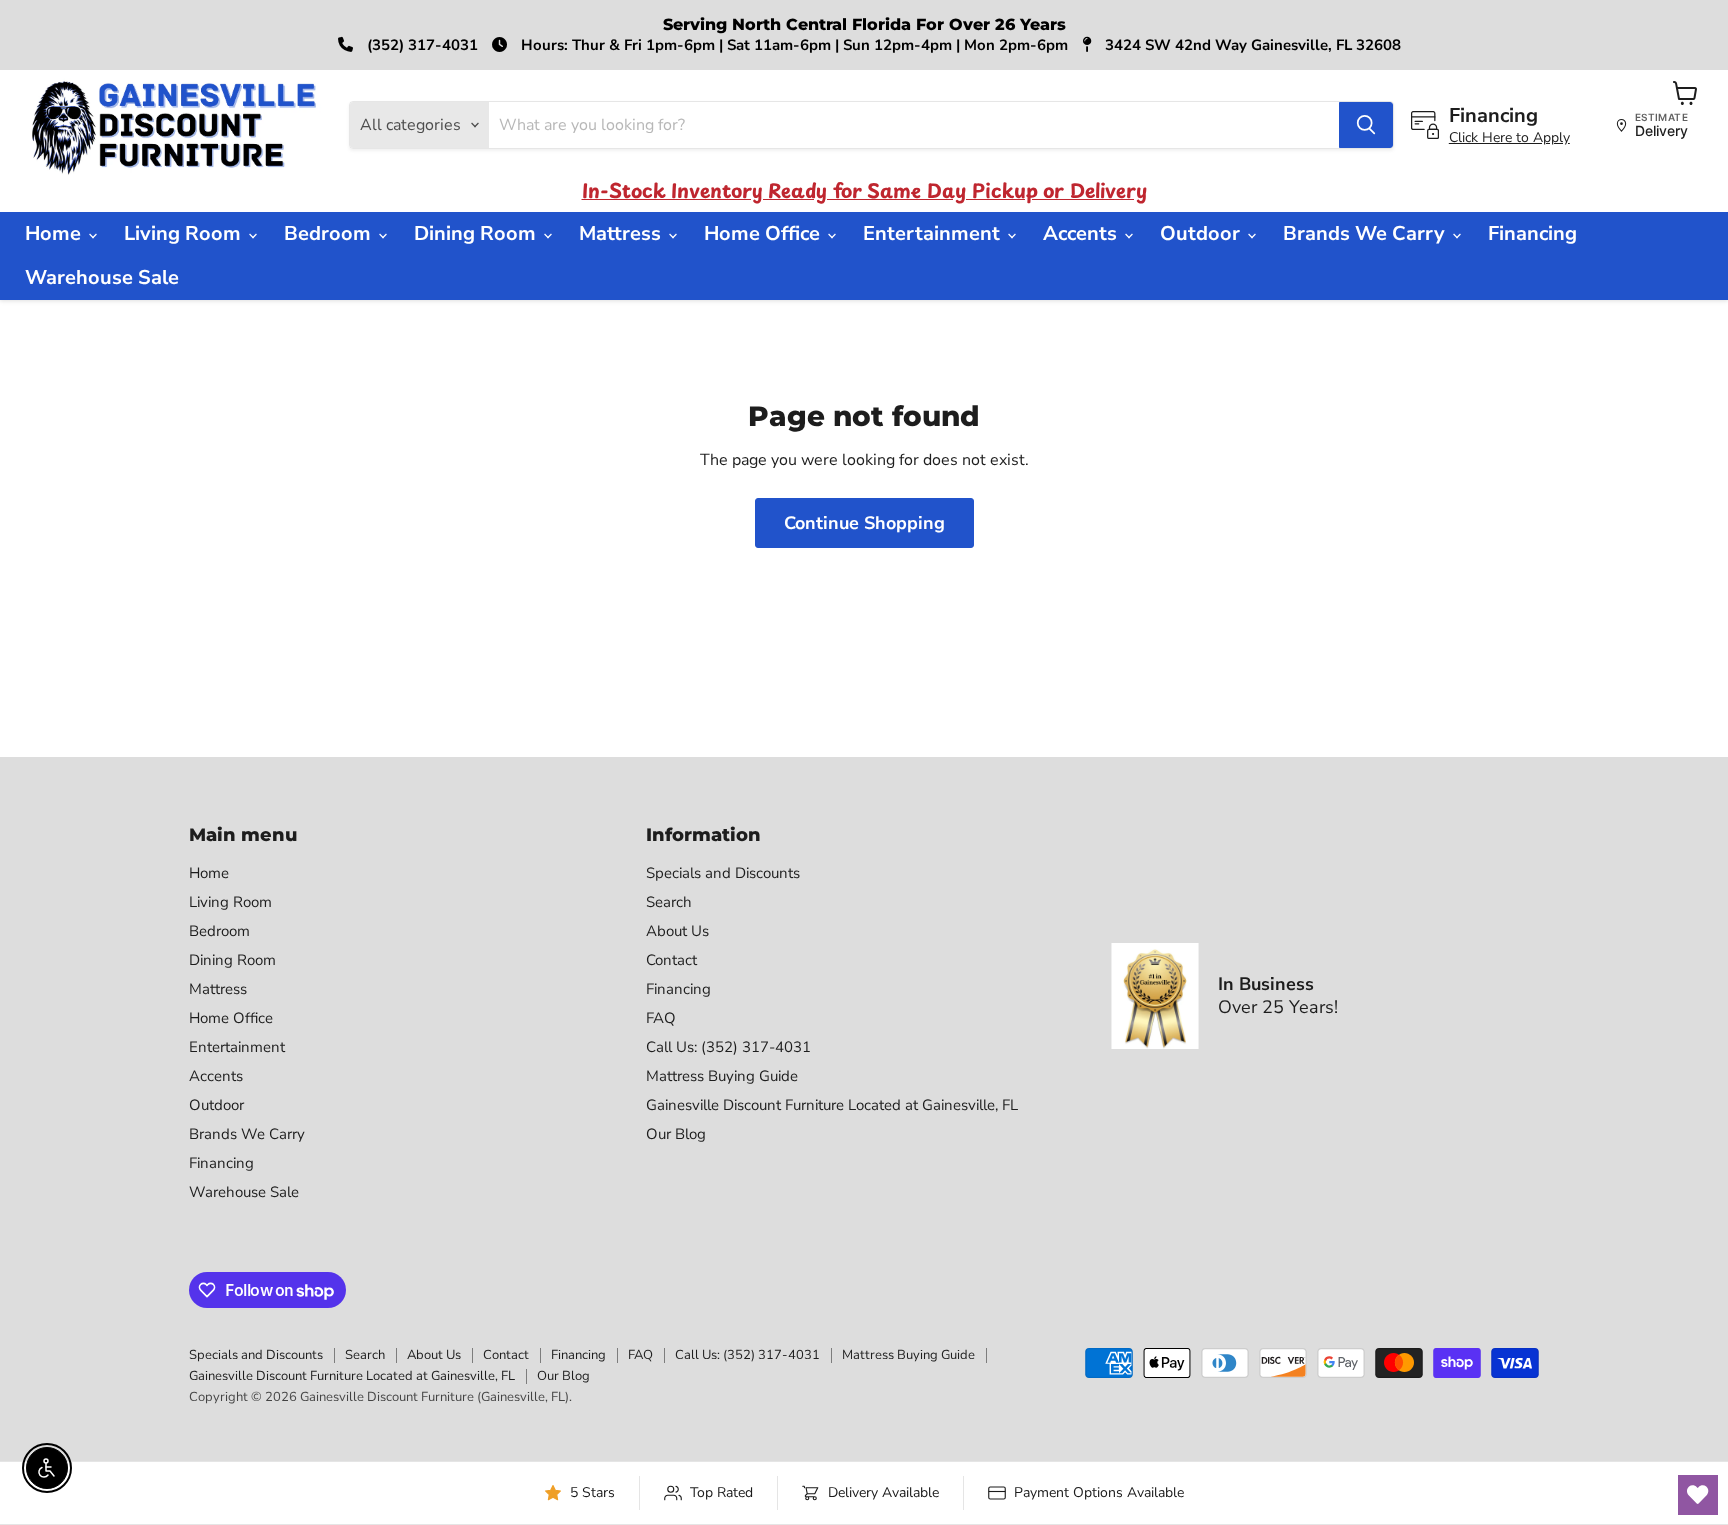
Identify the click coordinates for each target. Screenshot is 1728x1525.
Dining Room (477, 233)
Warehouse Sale (102, 277)
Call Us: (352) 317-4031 (728, 1047)
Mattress (622, 233)
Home (55, 233)
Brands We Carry (1366, 233)
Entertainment (934, 233)
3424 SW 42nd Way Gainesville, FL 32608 (1251, 45)
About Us (677, 931)
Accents (1082, 233)
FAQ (661, 1018)
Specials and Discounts (723, 873)
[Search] (1366, 125)
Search (669, 902)
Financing (1532, 233)
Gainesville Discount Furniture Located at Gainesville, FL (832, 1105)
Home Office (764, 233)
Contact (671, 960)
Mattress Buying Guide (722, 1076)
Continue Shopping (864, 523)
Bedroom (330, 233)
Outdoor (1202, 233)
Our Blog (676, 1134)
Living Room (185, 233)
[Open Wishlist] (1698, 1495)
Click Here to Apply (1509, 137)
